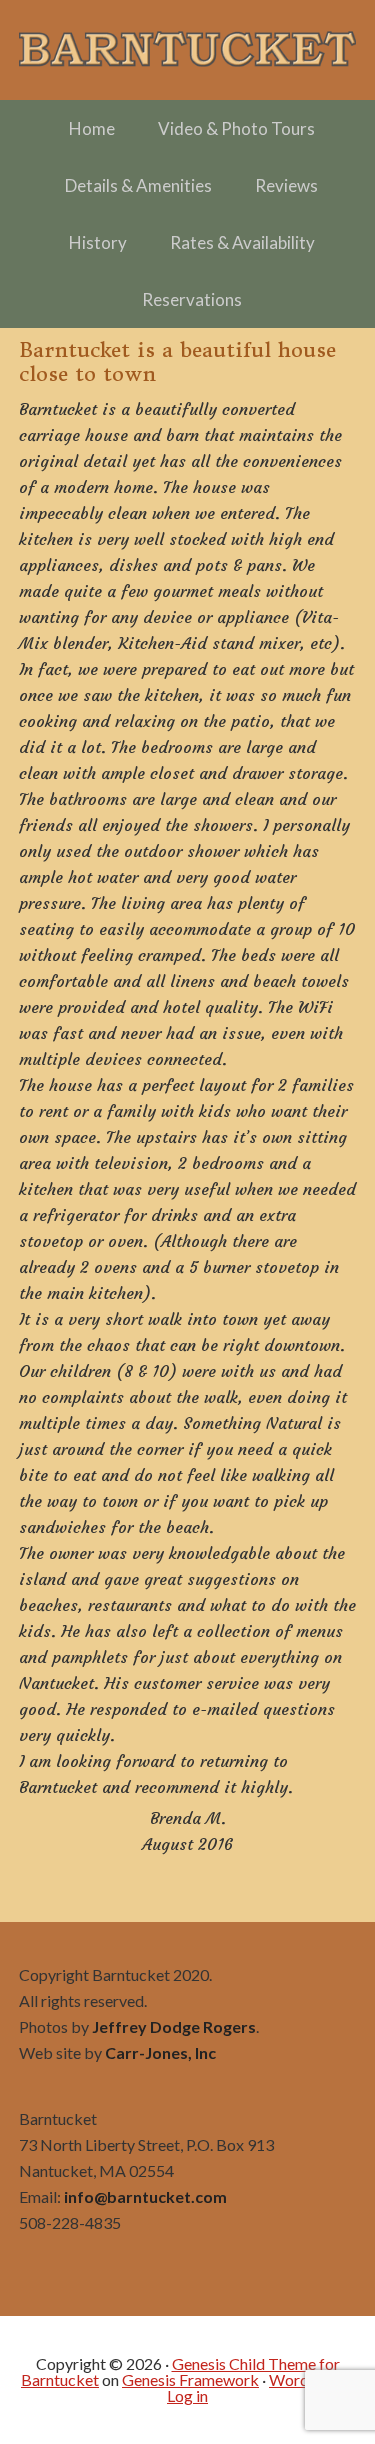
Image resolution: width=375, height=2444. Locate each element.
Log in (187, 2395)
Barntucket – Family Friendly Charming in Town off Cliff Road (188, 50)
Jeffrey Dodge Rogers (174, 2026)
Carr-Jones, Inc (160, 2052)
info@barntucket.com (145, 2196)
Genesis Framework (190, 2379)
